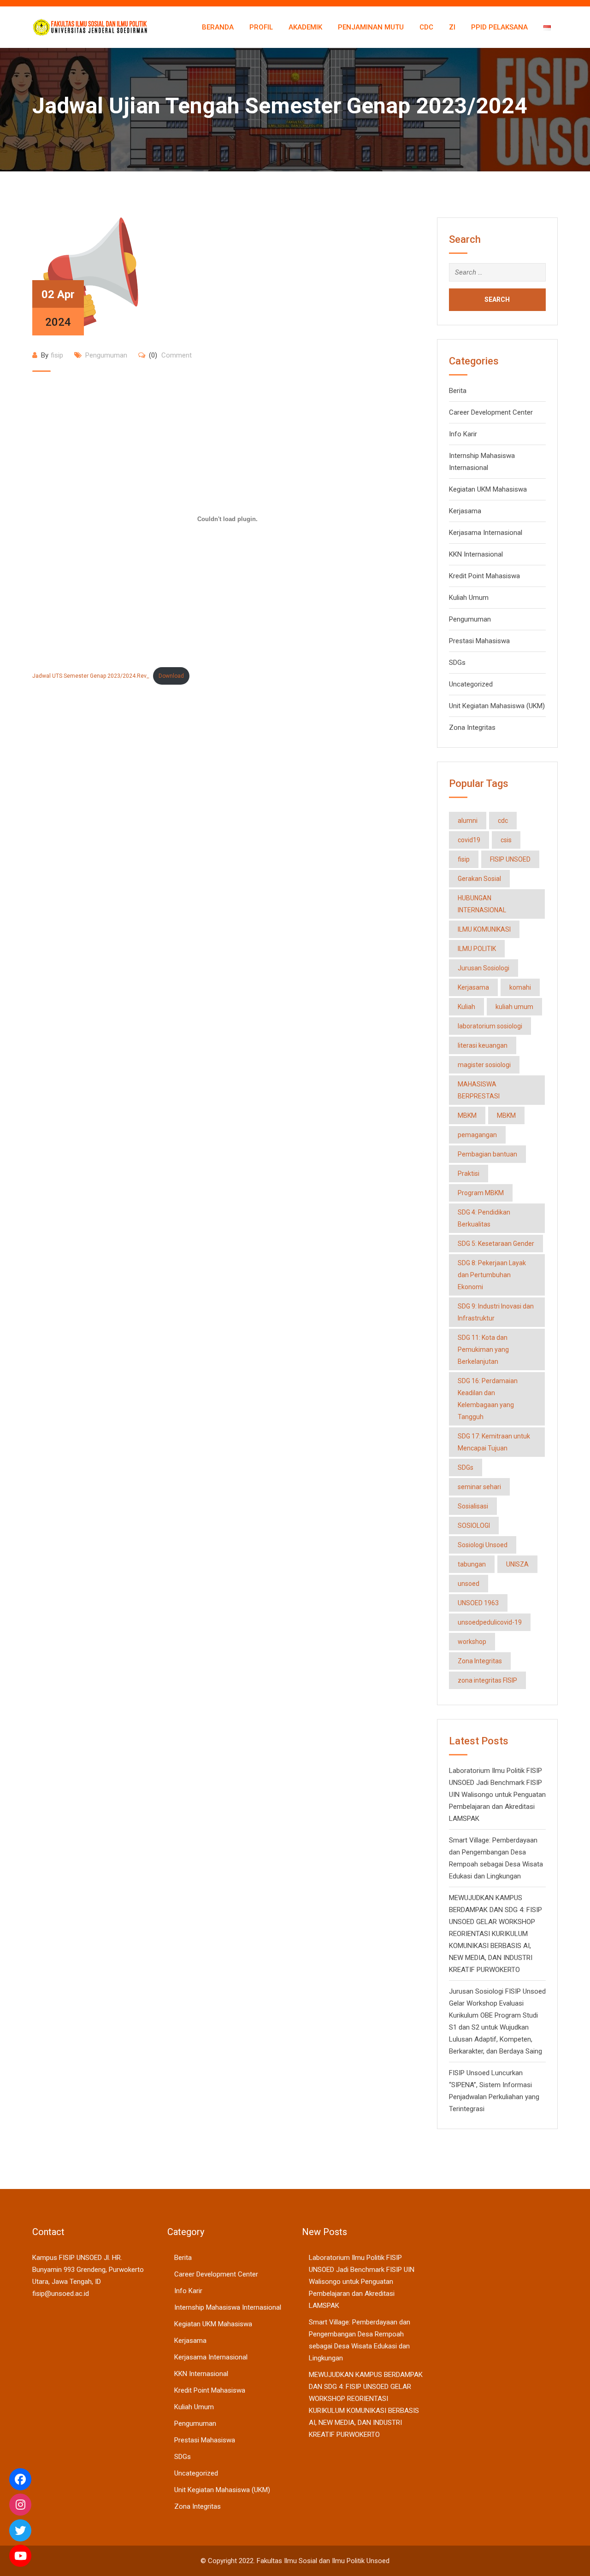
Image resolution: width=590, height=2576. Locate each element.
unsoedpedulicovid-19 (490, 1622)
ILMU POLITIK (477, 949)
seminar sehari (479, 1487)
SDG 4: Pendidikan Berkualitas (484, 1218)
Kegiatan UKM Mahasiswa (488, 489)
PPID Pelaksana (499, 27)
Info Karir (463, 434)
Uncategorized (471, 684)
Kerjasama (465, 511)
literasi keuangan (483, 1045)
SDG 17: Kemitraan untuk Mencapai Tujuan (494, 1442)
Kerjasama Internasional (486, 533)
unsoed (469, 1584)
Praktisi (469, 1174)
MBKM (467, 1115)
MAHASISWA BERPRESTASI (479, 1090)
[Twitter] (20, 2530)
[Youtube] (20, 2556)
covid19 (469, 840)
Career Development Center (491, 412)
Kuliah (466, 1007)
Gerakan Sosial (479, 879)
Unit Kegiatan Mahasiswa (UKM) (497, 706)
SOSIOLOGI (474, 1526)
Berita (458, 391)
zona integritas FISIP (487, 1680)
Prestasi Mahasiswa (479, 641)
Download (171, 676)
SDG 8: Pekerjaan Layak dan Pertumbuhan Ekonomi (492, 1275)
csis (506, 840)
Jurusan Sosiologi (484, 968)
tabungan (472, 1564)
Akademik (305, 27)
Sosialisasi (473, 1506)
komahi (520, 987)
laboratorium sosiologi (490, 1026)
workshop (472, 1642)
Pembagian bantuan (487, 1154)
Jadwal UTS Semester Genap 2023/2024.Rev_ (91, 676)
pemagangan (477, 1135)
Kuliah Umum (469, 598)
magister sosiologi (484, 1065)
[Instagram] (20, 2505)
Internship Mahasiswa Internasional (228, 2307)
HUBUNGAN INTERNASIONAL (482, 904)
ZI (452, 27)
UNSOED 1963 (478, 1603)
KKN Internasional (476, 554)
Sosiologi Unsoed (483, 1545)
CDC (426, 27)
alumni (468, 821)
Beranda (218, 27)
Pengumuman (106, 355)
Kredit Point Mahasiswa (484, 576)
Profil (261, 27)
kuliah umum (514, 1007)
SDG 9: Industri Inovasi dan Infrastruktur (496, 1312)
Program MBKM (481, 1193)
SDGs (457, 663)
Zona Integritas (472, 728)
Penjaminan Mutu (371, 27)
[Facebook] (20, 2479)
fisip (57, 355)
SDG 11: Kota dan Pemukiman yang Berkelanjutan (483, 1350)
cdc (503, 821)
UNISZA (517, 1564)
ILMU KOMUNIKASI (484, 929)
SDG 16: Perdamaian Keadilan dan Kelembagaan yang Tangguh (488, 1399)
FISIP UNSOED (510, 859)
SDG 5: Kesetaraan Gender (496, 1244)
